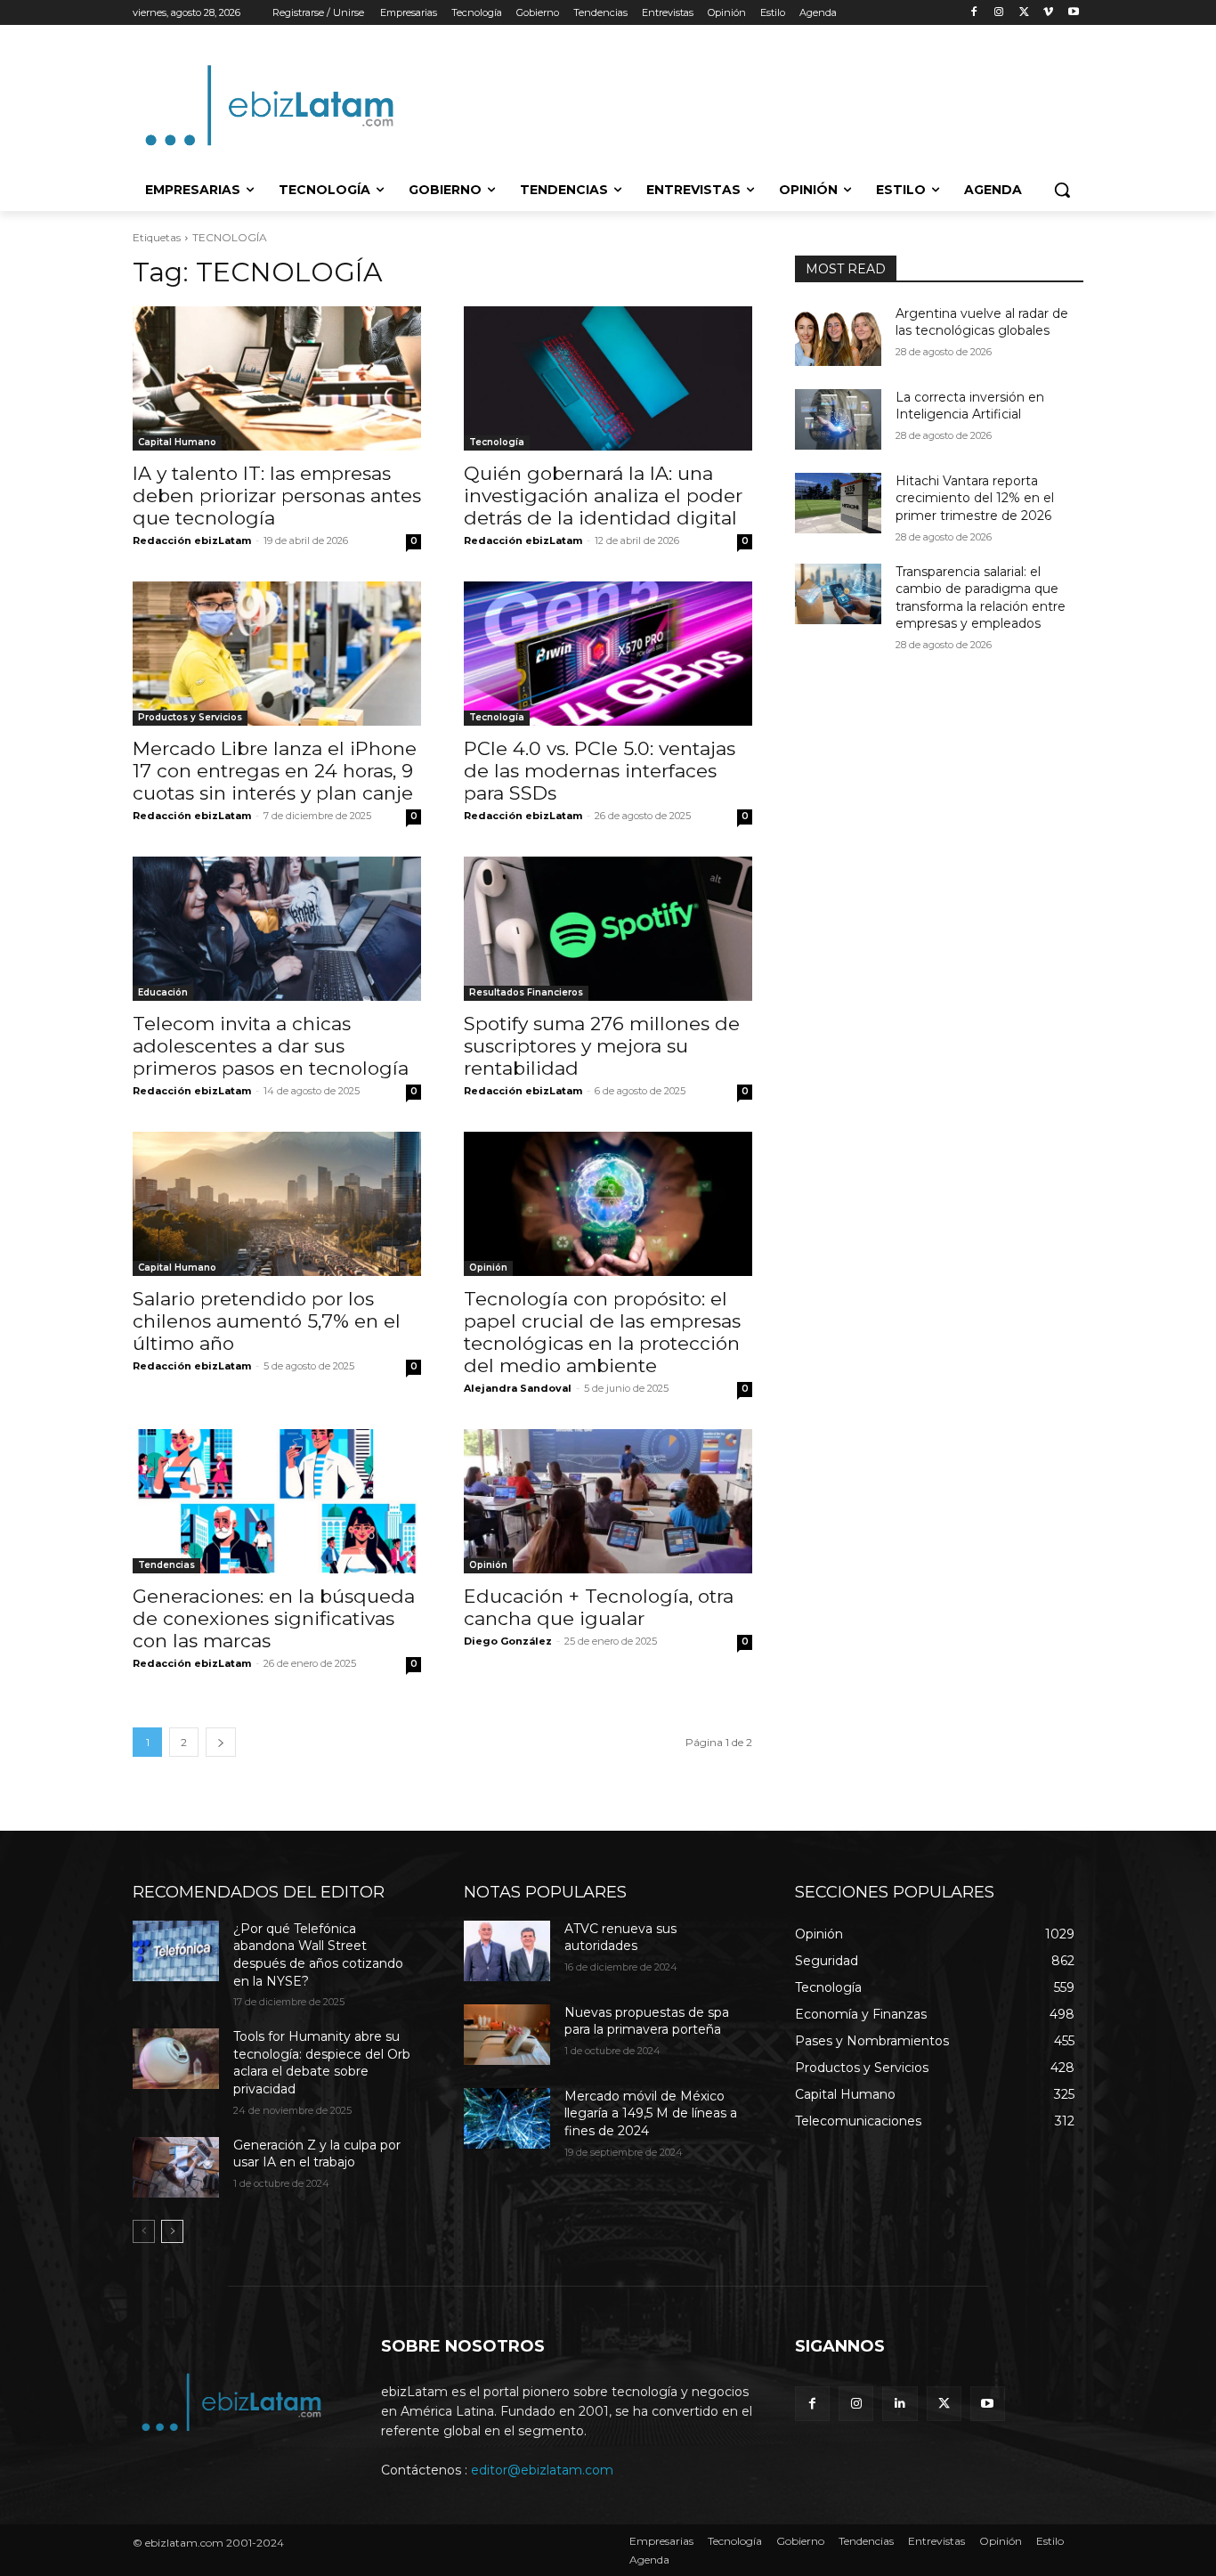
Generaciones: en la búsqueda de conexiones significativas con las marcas (274, 1618)
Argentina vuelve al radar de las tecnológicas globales (982, 322)
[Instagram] (999, 13)
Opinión (488, 1268)
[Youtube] (1073, 13)
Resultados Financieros (526, 992)
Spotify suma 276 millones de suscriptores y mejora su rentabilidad (602, 1046)
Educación (163, 992)
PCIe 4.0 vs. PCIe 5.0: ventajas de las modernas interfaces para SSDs (600, 771)
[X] (1024, 13)
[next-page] (221, 1742)
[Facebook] (974, 13)
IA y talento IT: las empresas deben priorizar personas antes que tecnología (277, 496)
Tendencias (166, 1565)
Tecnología (497, 442)
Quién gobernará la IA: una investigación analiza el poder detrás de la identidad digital (603, 496)
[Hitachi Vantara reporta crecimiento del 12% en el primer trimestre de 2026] (838, 503)
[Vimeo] (1048, 13)
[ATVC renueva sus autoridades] (507, 1951)
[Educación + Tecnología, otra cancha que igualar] (608, 1501)
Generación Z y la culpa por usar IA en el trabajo (317, 2154)
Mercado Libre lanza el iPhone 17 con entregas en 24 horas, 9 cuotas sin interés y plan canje (275, 771)
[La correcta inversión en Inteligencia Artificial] (838, 419)
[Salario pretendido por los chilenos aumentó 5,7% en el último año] (277, 1204)
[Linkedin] (900, 2404)
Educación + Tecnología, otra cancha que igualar (599, 1607)
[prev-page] (144, 2231)
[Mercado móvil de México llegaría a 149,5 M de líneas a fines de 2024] (507, 2118)
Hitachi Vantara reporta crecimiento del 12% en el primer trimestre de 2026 (975, 498)
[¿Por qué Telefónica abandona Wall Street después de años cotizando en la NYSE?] (176, 1951)
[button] (1062, 190)
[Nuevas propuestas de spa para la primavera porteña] (507, 2035)
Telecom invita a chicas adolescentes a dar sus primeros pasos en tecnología (271, 1046)
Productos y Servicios (190, 717)
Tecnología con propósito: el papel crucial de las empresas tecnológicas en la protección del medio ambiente (602, 1332)
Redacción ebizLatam (192, 540)
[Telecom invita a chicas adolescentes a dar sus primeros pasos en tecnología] (277, 929)
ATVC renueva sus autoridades (620, 1938)
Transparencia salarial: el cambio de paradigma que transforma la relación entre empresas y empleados (981, 598)
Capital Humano (177, 442)
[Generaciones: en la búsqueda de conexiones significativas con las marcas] (277, 1501)
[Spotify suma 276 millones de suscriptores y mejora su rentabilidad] (608, 929)
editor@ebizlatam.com (542, 2470)
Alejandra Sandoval (518, 1388)
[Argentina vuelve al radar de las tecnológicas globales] (838, 336)
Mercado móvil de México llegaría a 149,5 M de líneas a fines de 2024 (651, 2113)
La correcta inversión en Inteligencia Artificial (970, 406)
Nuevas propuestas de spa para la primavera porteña (647, 2021)
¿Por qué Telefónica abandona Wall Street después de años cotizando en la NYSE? (318, 1955)
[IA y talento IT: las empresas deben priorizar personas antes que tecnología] (277, 378)
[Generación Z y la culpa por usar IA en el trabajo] (176, 2167)
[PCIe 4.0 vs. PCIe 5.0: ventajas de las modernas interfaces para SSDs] (608, 654)
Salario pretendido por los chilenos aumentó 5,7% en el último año (267, 1321)
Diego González (508, 1641)
